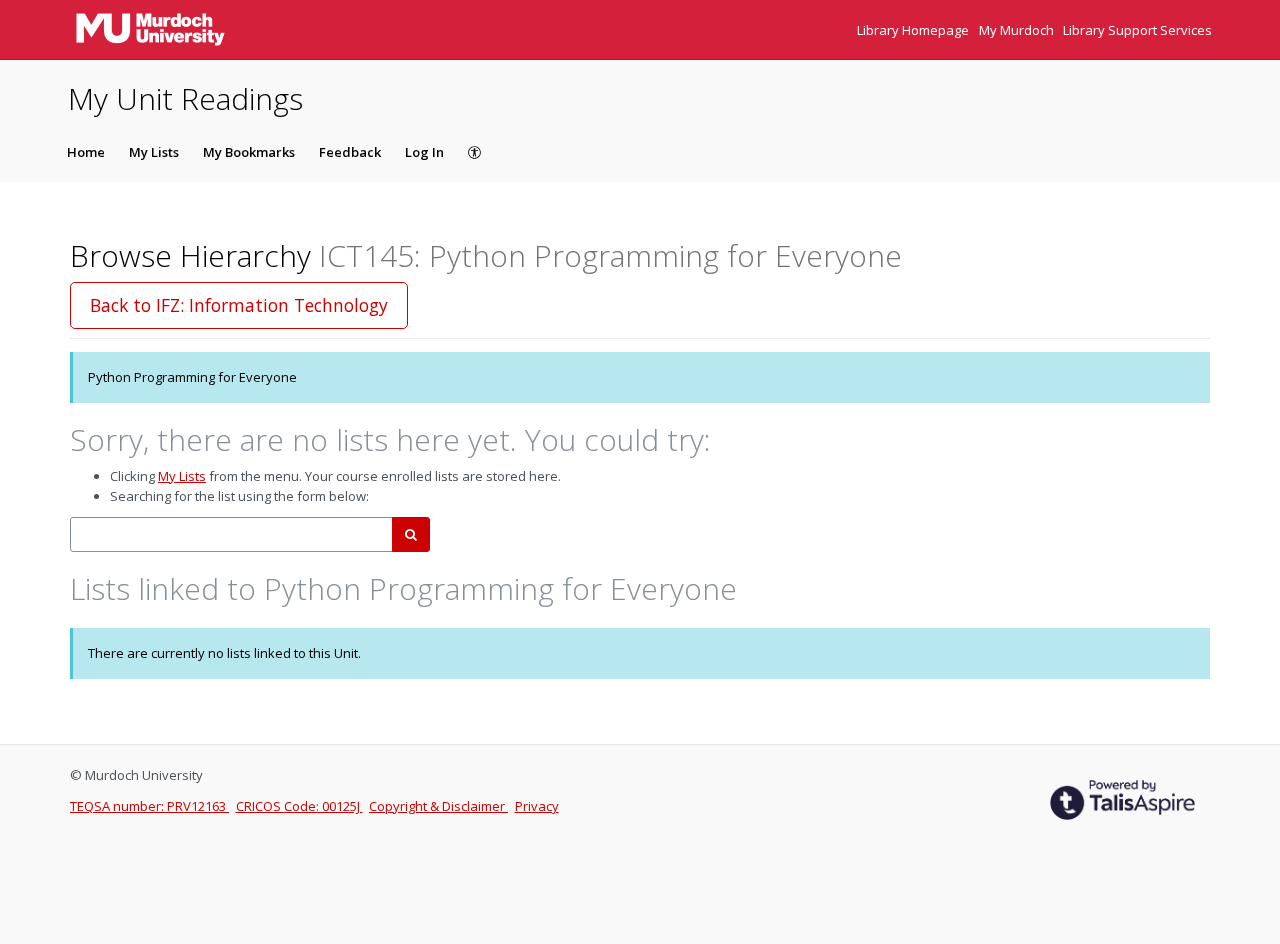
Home (86, 152)
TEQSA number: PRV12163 (149, 806)
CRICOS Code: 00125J (299, 806)
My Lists (154, 152)
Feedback (350, 152)
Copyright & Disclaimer (438, 806)
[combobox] (231, 534)
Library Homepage (914, 30)
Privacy (537, 806)
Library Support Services (1137, 30)
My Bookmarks (249, 152)
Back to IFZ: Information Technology (239, 305)
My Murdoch (1018, 30)
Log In (424, 152)
